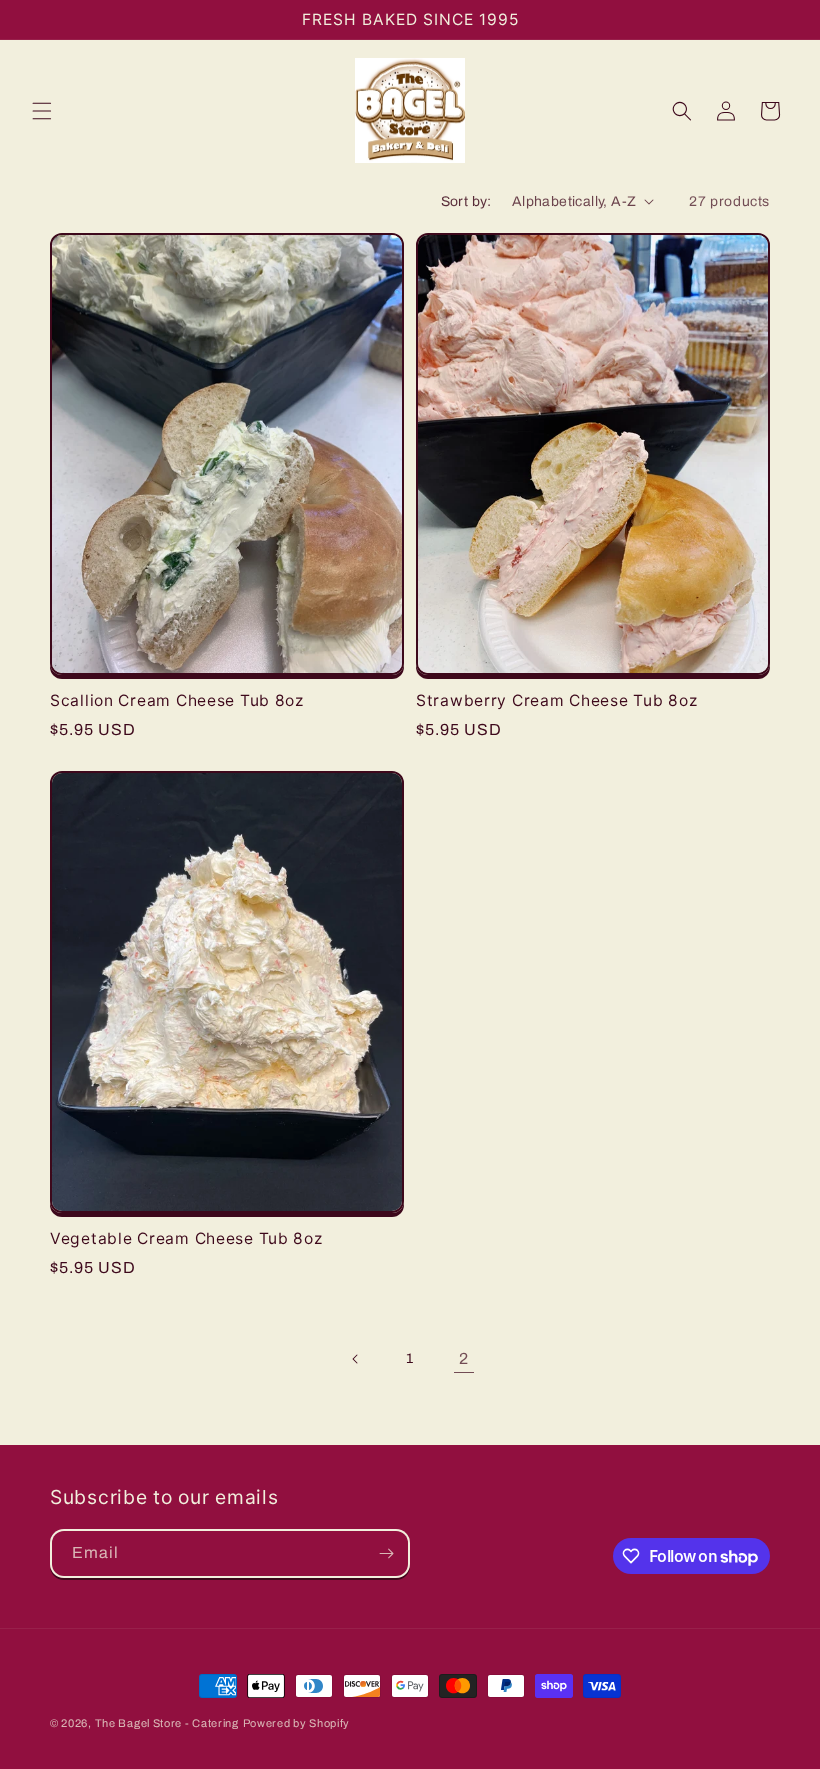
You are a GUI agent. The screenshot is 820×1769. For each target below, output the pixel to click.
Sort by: (466, 201)
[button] (42, 111)
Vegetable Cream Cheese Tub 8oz (186, 1238)
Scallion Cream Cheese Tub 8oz (177, 700)
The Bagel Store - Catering (167, 1723)
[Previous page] (356, 1359)
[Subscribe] (386, 1553)
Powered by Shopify (297, 1723)
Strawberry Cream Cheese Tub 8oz (556, 700)
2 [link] (464, 1358)
